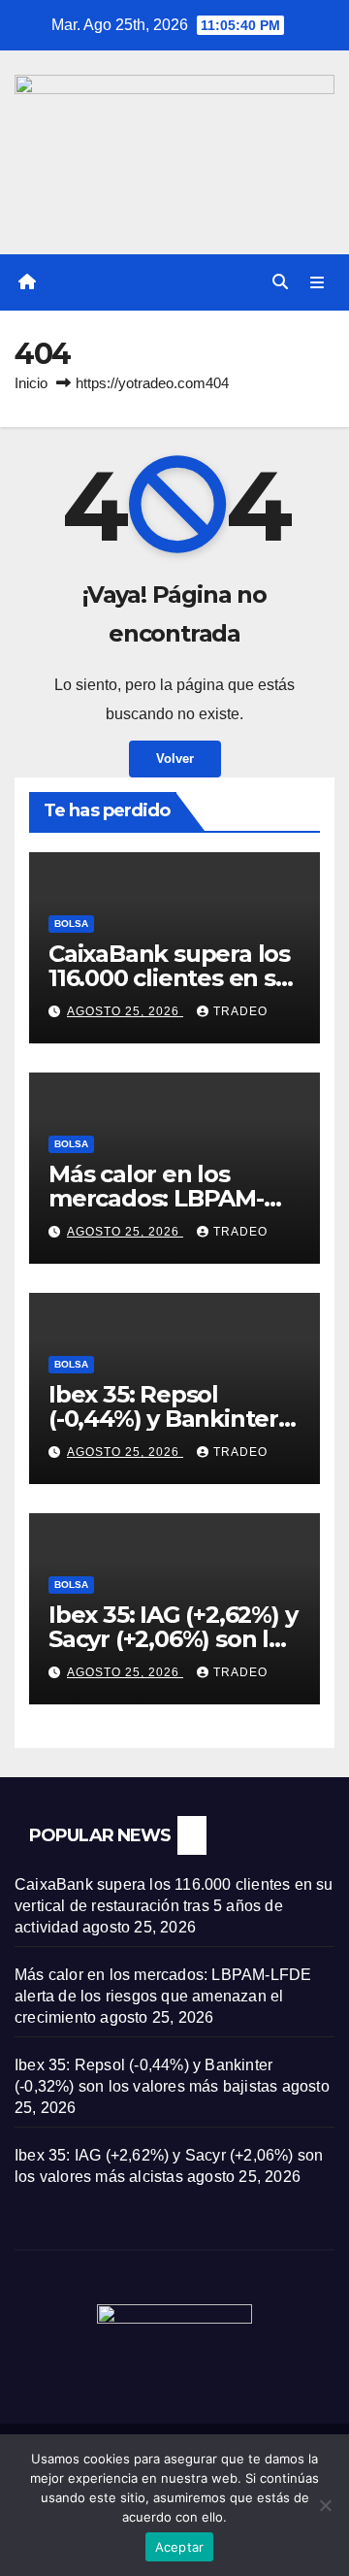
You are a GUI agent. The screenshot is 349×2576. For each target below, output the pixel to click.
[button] (280, 282)
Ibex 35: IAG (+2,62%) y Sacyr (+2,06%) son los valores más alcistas (173, 1639)
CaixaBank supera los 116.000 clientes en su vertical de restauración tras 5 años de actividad (174, 1906)
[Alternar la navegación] (317, 282)
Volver (175, 759)
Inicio (31, 383)
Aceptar (180, 2547)
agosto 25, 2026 (125, 1011)
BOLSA (71, 924)
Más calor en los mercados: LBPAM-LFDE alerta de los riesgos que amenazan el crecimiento (163, 1996)
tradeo (240, 1011)
